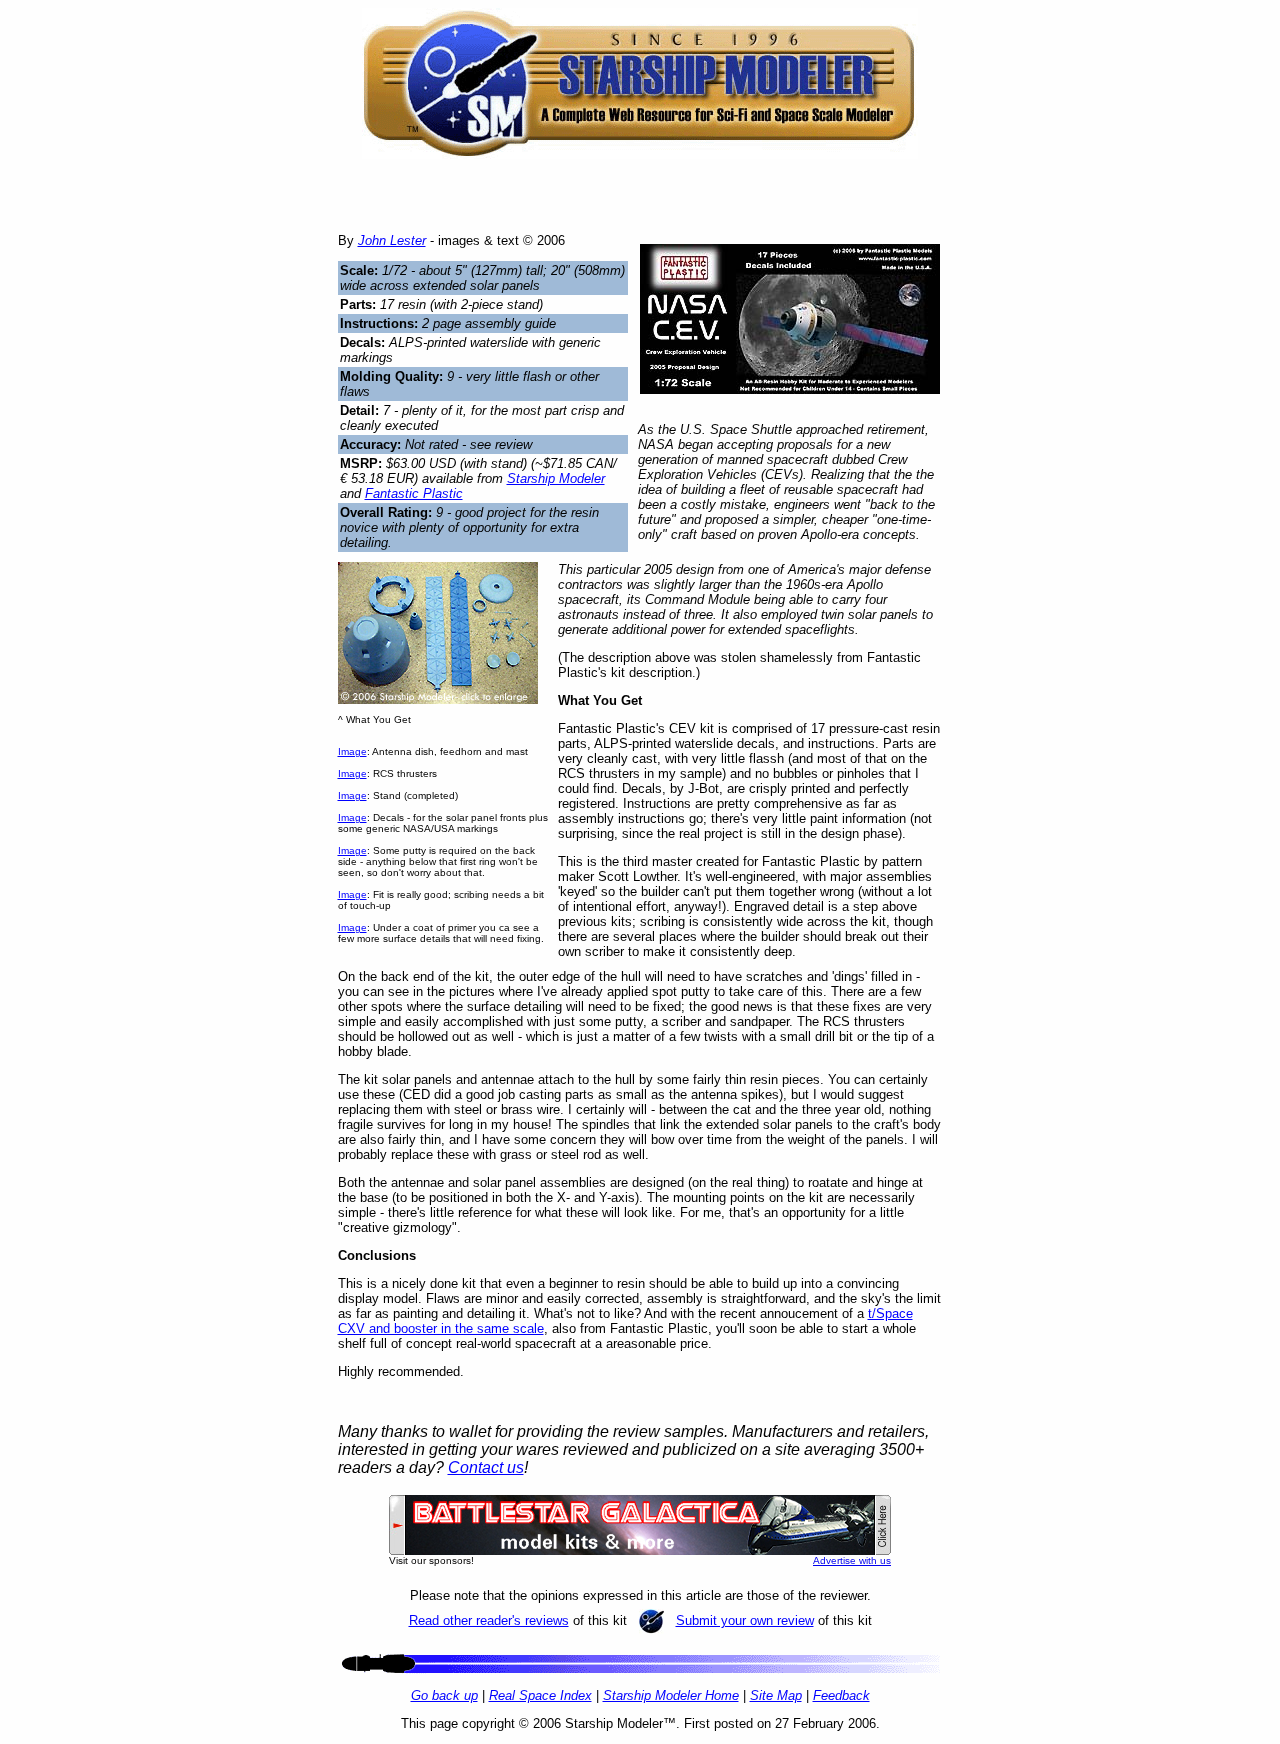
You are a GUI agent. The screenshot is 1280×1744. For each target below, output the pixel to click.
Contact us (486, 1467)
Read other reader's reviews (489, 1620)
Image (352, 751)
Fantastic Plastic (414, 493)
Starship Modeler (556, 478)
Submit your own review (745, 1620)
